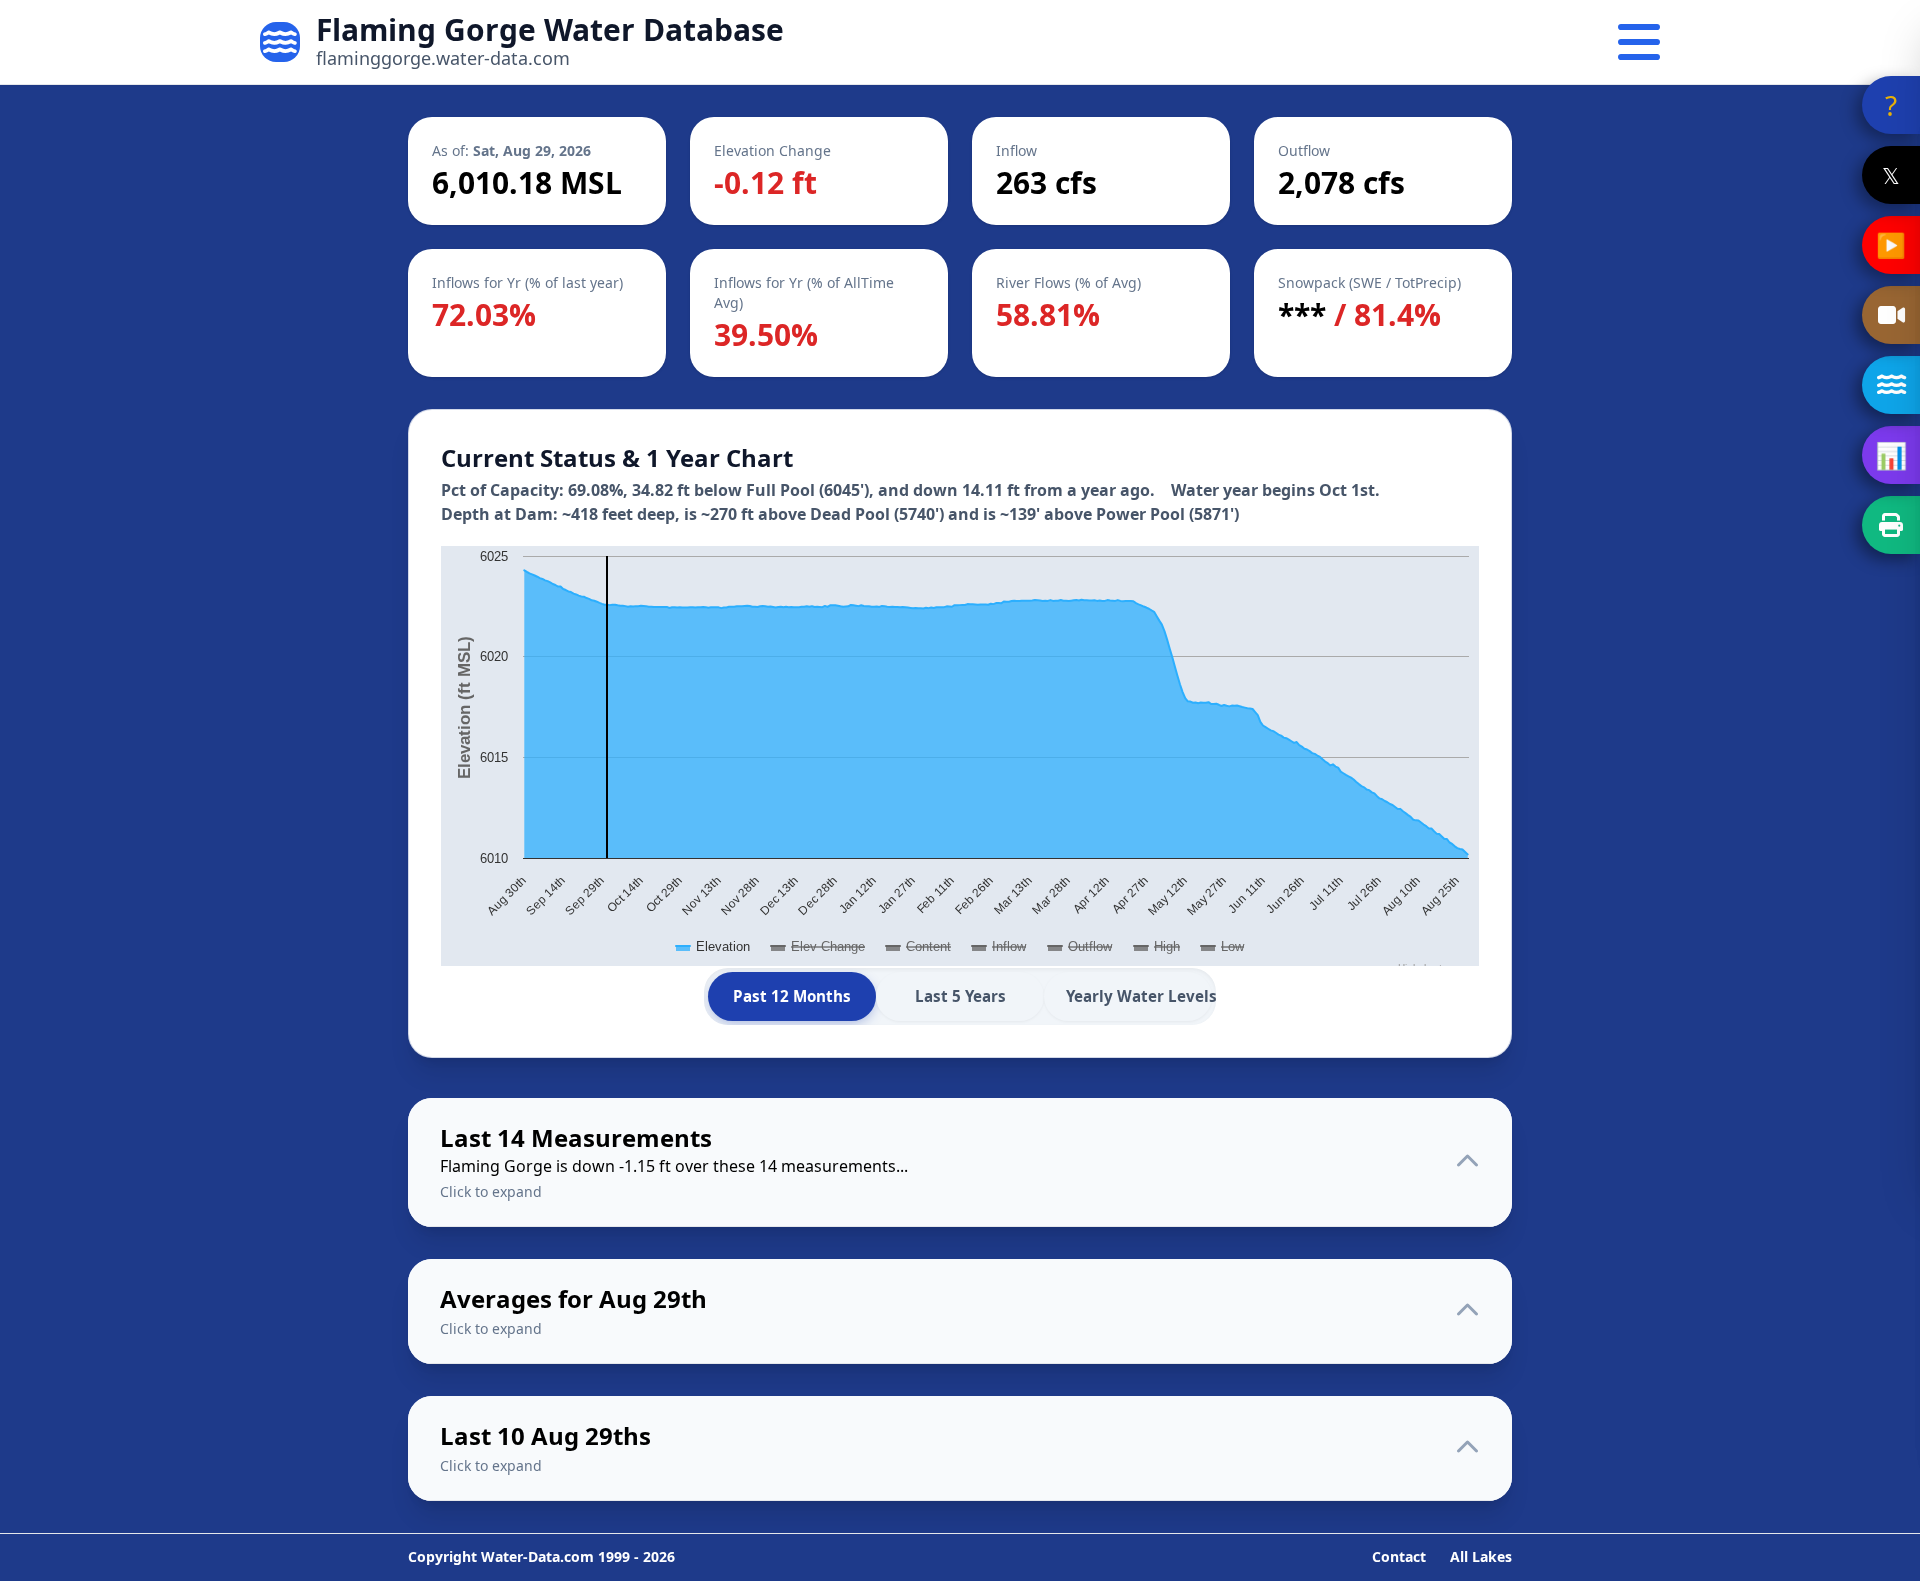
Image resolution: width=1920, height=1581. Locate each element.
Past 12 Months (792, 996)
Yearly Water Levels (1139, 996)
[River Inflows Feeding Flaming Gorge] (1891, 385)
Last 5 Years (960, 996)
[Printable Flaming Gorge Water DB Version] (1891, 525)
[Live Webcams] (1891, 315)
